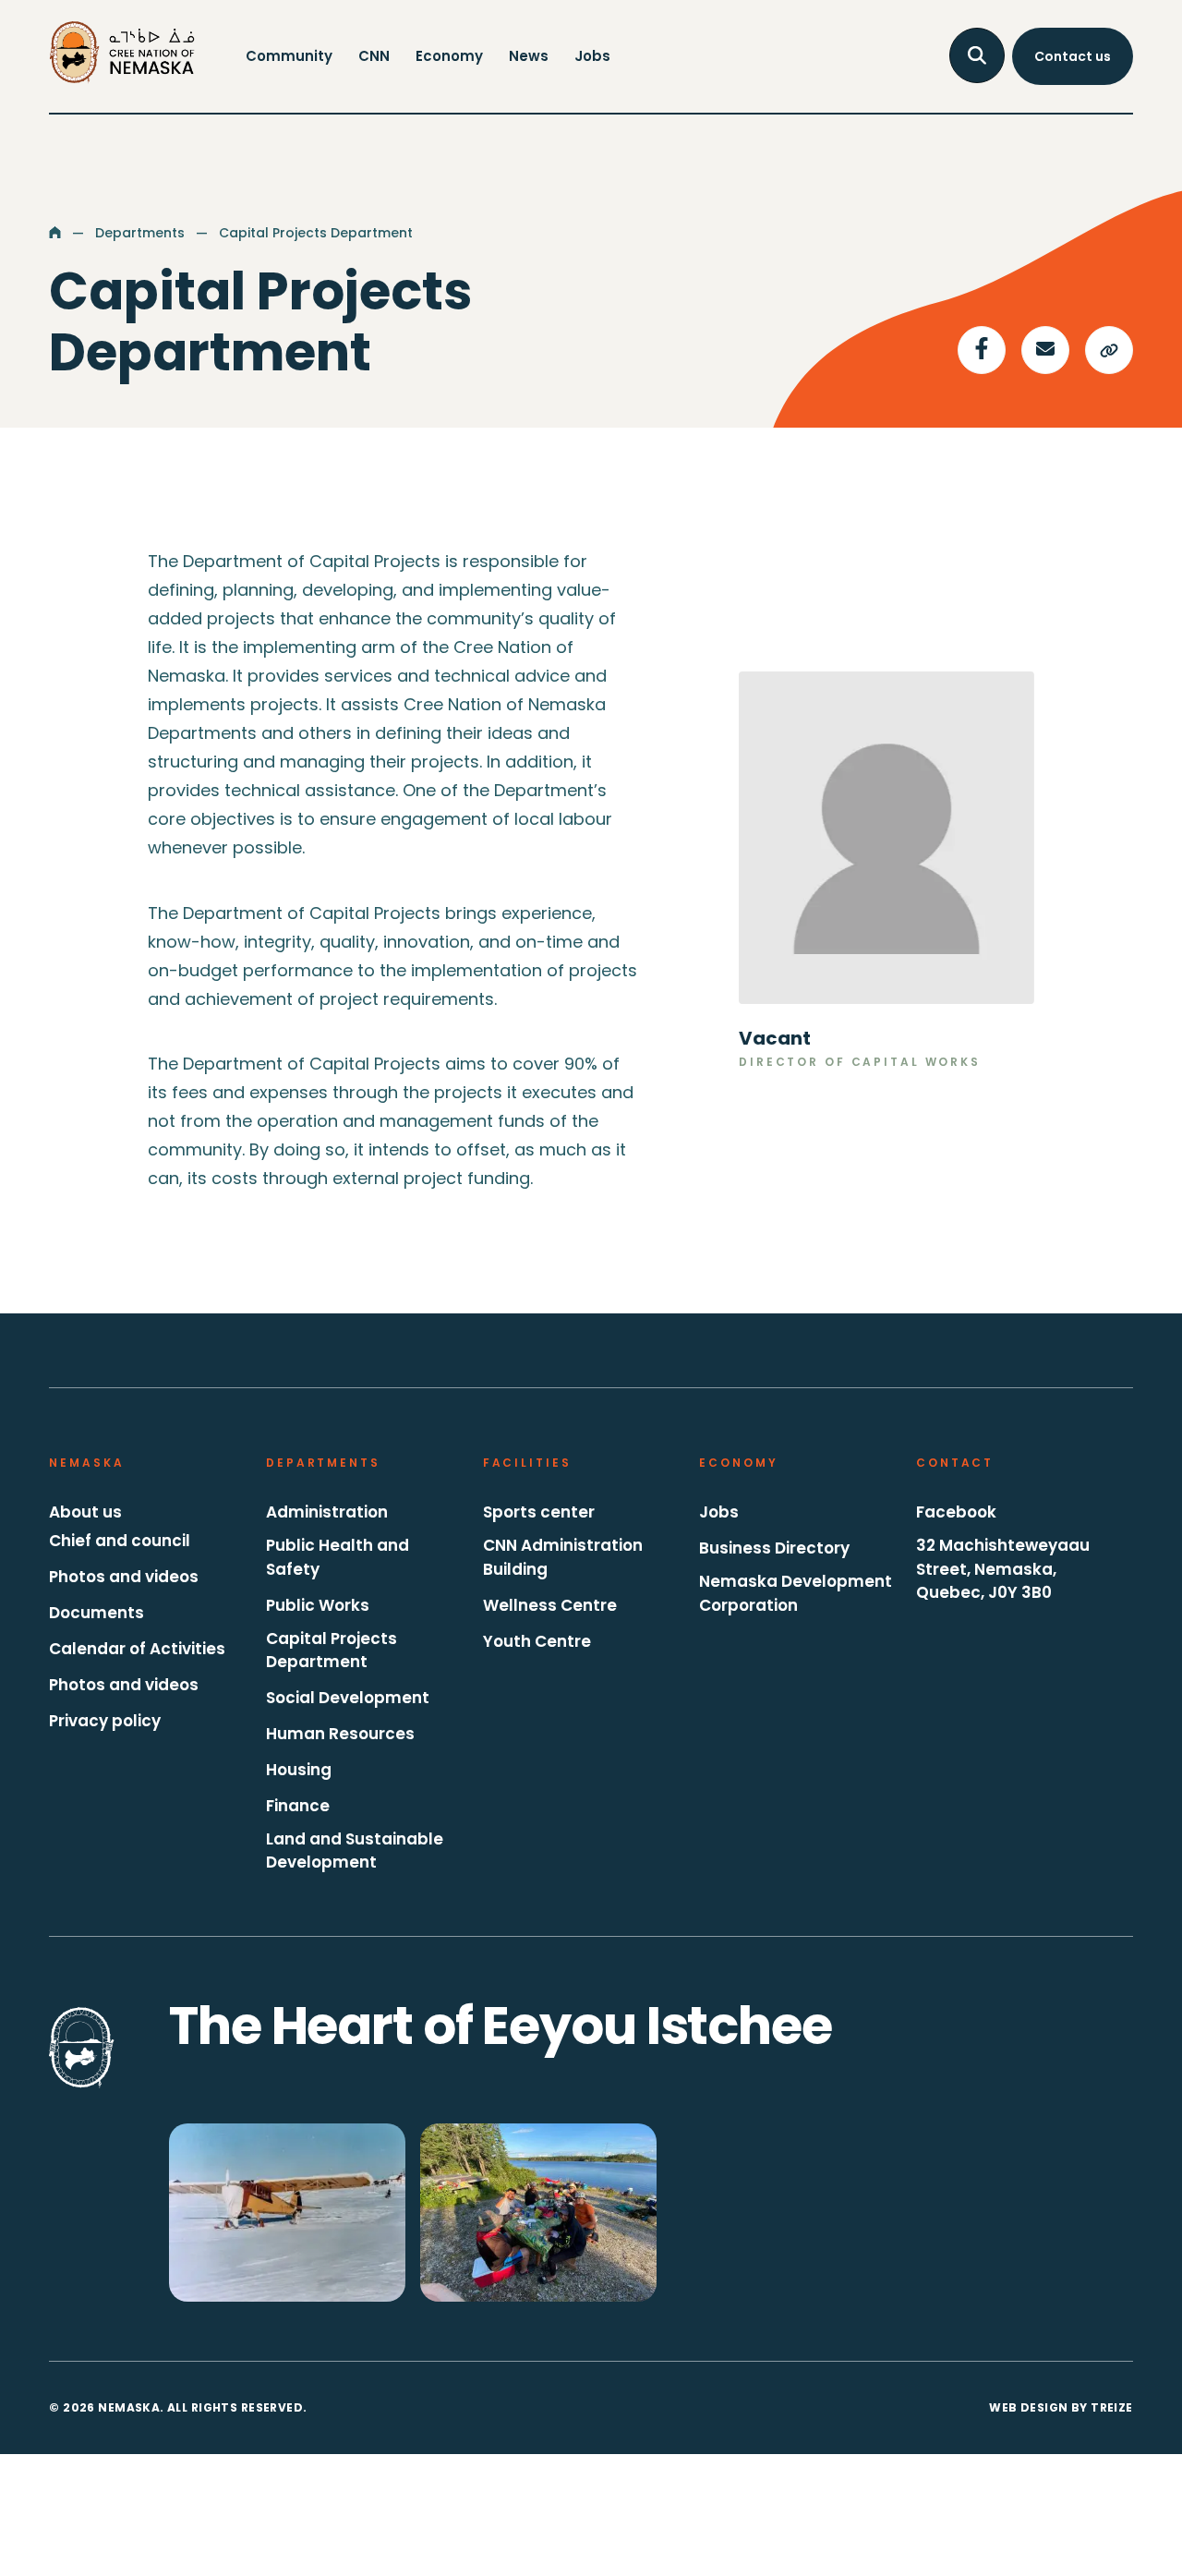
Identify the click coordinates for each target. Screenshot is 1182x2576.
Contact (955, 1463)
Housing (299, 1770)
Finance (298, 1806)
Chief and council (120, 1541)
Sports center (539, 1512)
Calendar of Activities (137, 1649)
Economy (449, 56)
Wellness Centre (550, 1605)
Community (289, 56)
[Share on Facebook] (982, 350)
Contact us (1073, 56)
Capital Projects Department (332, 1651)
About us (85, 1512)
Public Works (318, 1605)
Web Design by (1061, 2407)
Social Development (348, 1698)
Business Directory (774, 1548)
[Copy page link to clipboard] (1109, 350)
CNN (374, 56)
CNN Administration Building (563, 1557)
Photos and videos (124, 1577)
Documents (96, 1613)
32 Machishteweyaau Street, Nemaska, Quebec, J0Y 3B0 (1003, 1569)
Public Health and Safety (338, 1557)
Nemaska (86, 1463)
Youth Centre (537, 1641)
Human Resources (340, 1734)
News (529, 56)
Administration (327, 1512)
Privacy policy (105, 1721)
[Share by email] (1045, 350)
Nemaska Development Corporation (796, 1593)
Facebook (956, 1512)
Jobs (592, 56)
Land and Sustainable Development (355, 1851)
